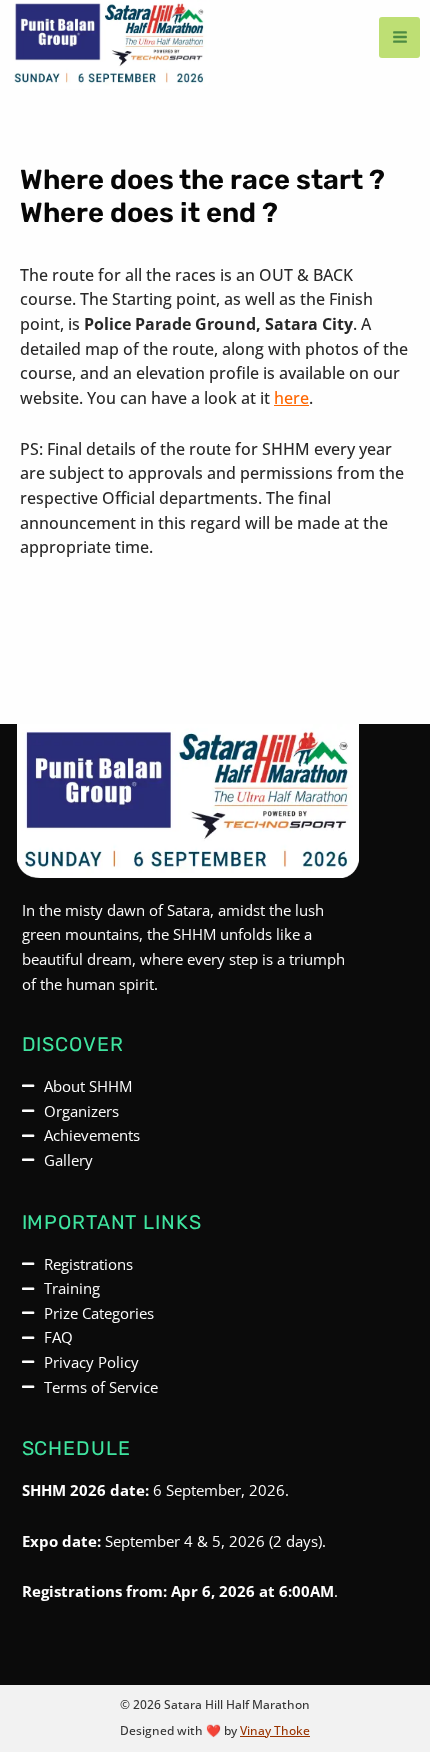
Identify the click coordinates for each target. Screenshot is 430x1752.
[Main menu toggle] (399, 37)
